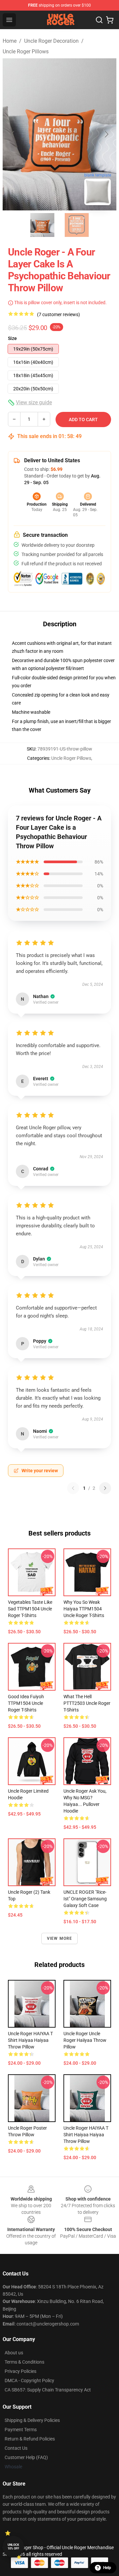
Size (12, 338)
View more (60, 1938)
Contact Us (16, 2448)
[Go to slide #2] (77, 225)
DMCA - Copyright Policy (29, 2380)
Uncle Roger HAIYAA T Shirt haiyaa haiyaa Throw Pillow (30, 2040)
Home (10, 41)
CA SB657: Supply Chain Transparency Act (48, 2390)
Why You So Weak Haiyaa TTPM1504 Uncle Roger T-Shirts (84, 1609)
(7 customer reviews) (59, 314)
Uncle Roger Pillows (26, 52)
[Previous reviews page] (73, 1488)
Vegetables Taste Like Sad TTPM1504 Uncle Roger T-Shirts (30, 1609)
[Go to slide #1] (42, 225)
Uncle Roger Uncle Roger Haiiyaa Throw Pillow (85, 2040)
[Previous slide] (13, 134)
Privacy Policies (20, 2371)
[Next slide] (106, 134)
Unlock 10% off (13, 2547)
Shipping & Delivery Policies (32, 2420)
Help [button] (107, 2568)
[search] (99, 20)
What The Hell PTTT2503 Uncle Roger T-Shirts (87, 1703)
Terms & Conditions (24, 2362)
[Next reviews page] (105, 1488)
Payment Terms (21, 2430)
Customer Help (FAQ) (26, 2457)
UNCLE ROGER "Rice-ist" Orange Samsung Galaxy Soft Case (85, 1899)
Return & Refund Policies (30, 2439)
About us (14, 2353)
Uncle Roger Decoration (51, 41)
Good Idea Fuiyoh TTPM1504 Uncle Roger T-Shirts (26, 1703)
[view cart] (110, 20)
